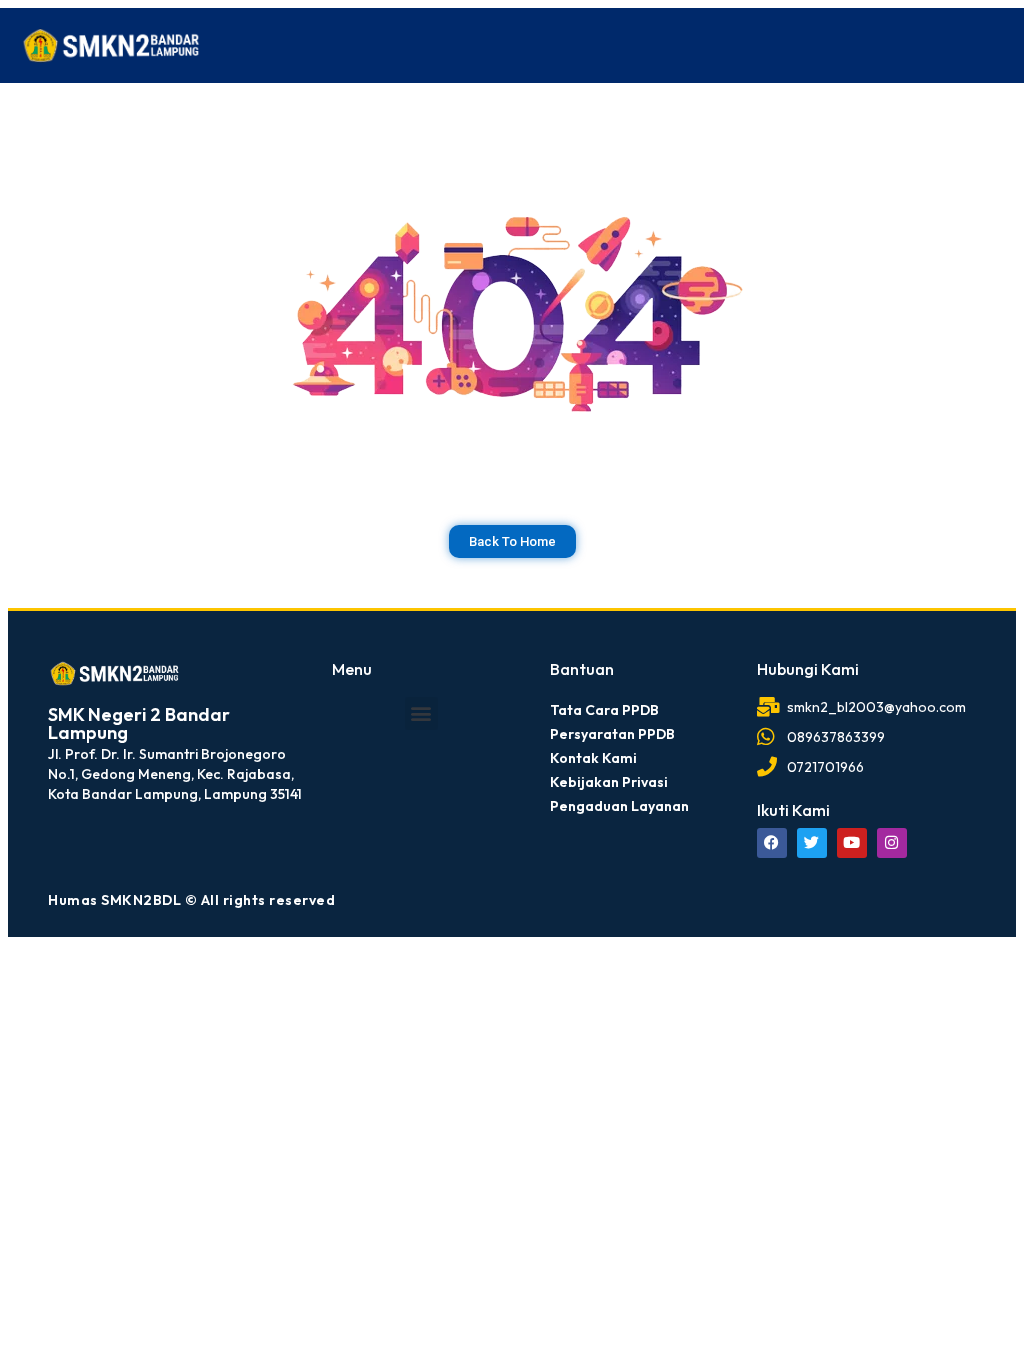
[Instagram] (892, 843)
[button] (421, 713)
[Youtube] (852, 843)
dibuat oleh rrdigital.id (55, 632)
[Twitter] (812, 843)
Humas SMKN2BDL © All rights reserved (191, 900)
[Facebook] (772, 843)
